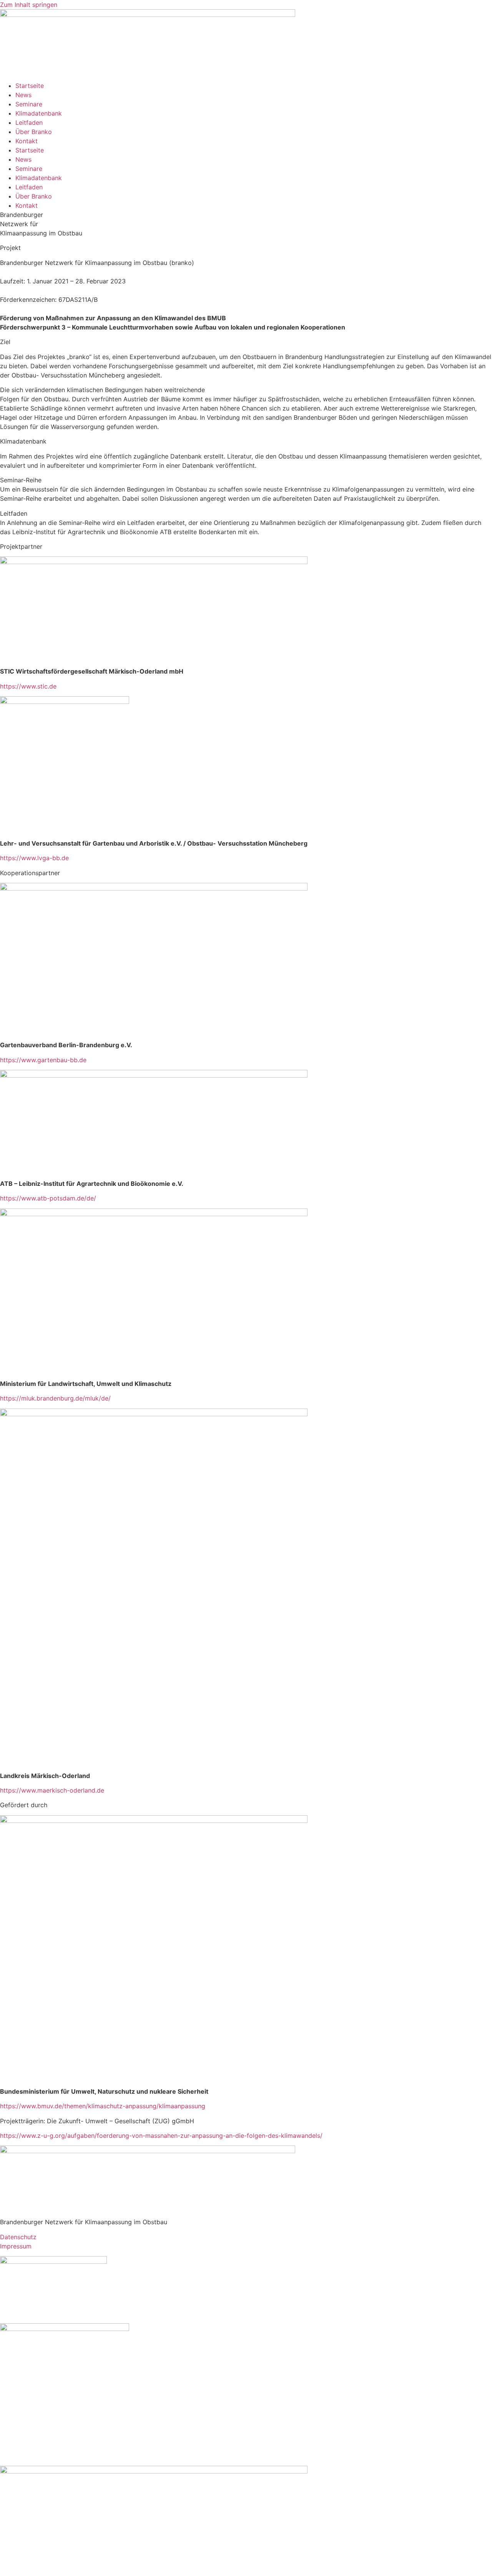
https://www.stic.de (28, 686)
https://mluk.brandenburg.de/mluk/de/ (55, 1398)
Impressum (16, 2246)
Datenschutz (18, 2237)
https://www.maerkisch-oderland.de (52, 1790)
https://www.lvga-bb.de (34, 858)
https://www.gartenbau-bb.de (43, 1060)
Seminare (29, 104)
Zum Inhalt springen (29, 5)
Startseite (30, 86)
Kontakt (27, 141)
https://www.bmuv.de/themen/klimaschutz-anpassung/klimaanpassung (103, 2106)
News (23, 95)
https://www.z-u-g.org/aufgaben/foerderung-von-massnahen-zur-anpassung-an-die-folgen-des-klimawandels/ (161, 2136)
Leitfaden (29, 123)
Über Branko (34, 132)
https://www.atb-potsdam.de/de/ (48, 1198)
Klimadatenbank (39, 113)
